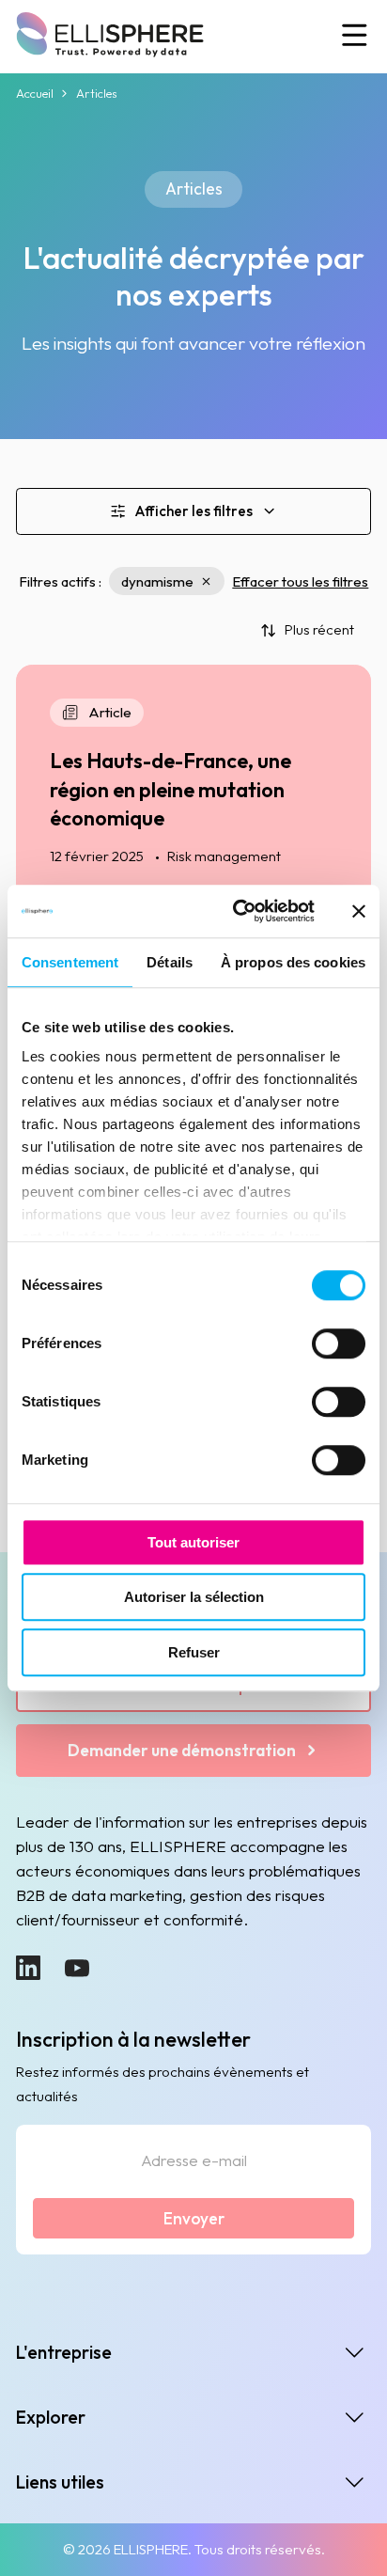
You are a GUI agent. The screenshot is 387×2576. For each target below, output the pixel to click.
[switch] (339, 1343)
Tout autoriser (193, 1542)
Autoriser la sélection (194, 1597)
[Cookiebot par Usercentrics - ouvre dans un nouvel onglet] (237, 911)
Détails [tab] (170, 962)
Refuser (194, 1652)
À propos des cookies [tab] (293, 962)
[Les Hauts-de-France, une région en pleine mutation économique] (193, 862)
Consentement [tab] (70, 962)
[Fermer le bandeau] (359, 911)
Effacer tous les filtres (300, 581)
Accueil (35, 93)
